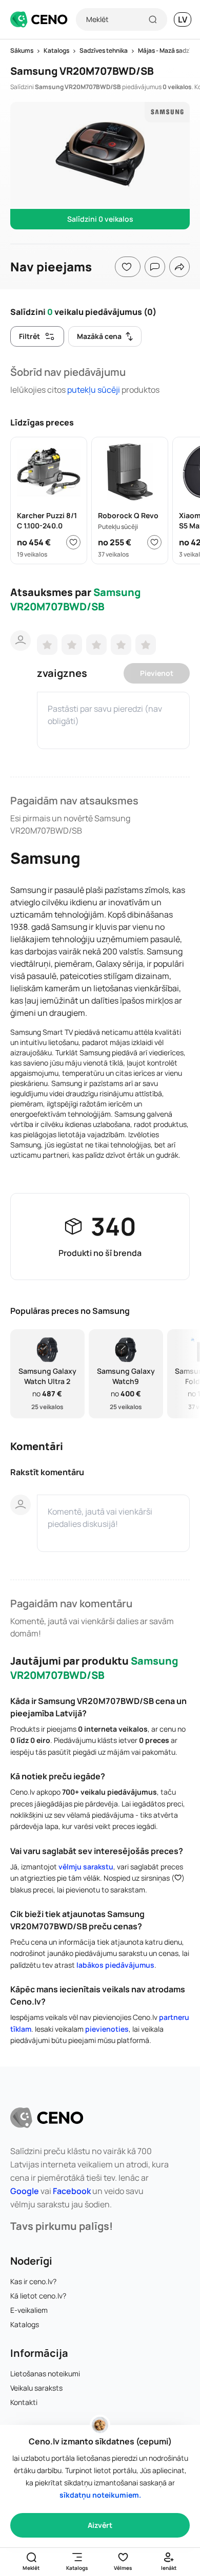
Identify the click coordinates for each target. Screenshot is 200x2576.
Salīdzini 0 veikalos (100, 219)
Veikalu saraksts (36, 2388)
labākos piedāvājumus (115, 1965)
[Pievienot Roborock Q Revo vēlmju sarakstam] (154, 542)
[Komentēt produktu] (155, 267)
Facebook (72, 2191)
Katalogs (25, 2324)
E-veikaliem (29, 2310)
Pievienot (157, 673)
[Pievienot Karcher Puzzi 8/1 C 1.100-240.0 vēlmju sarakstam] (73, 542)
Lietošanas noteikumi (45, 2373)
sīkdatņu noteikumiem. (100, 2495)
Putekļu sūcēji (94, 390)
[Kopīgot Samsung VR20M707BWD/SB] (179, 267)
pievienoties (107, 2029)
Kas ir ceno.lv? (33, 2281)
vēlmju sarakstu (86, 1867)
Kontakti (24, 2402)
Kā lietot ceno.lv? (38, 2296)
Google (25, 2191)
